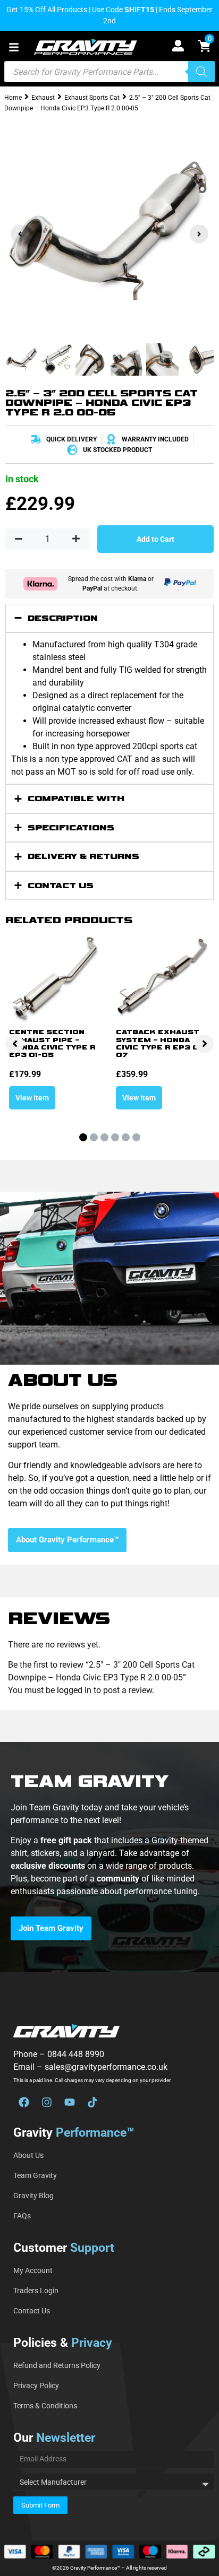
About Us (28, 2155)
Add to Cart (155, 539)
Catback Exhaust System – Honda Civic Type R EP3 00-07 (162, 1044)
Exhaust (43, 98)
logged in (74, 1690)
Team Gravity (35, 2175)
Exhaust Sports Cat (92, 98)
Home (13, 98)
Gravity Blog (33, 2196)
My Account (33, 2270)
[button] (14, 47)
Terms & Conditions (45, 2406)
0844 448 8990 (76, 2054)
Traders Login (36, 2291)
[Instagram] (47, 2102)
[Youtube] (70, 2102)
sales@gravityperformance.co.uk (106, 2067)
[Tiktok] (92, 2102)
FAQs (22, 2216)
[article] (109, 1866)
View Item (32, 1098)
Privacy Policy (36, 2386)
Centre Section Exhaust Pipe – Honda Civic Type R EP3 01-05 (52, 1044)
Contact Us (32, 2311)
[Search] (201, 72)
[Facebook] (24, 2102)
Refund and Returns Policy (57, 2365)
